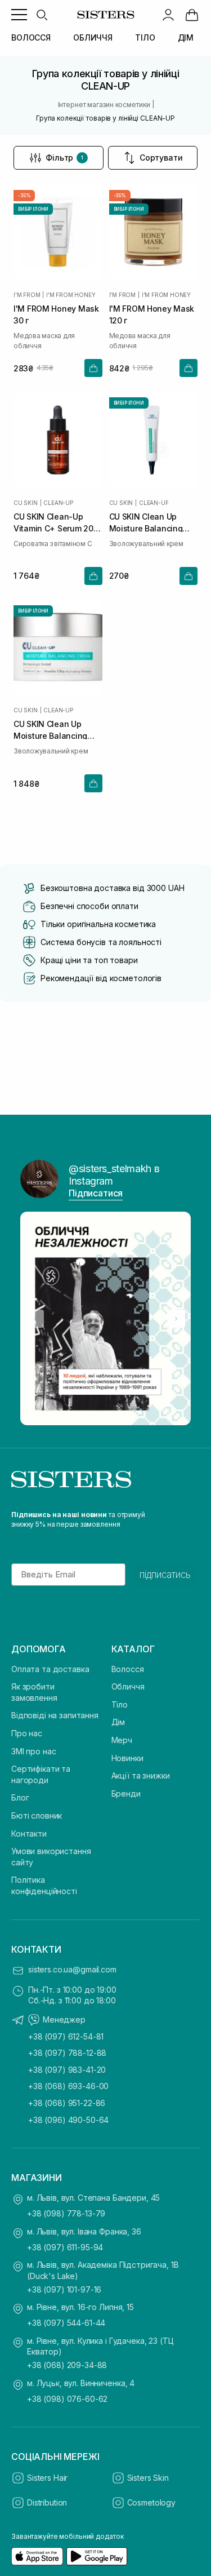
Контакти (29, 1834)
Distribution (47, 2502)
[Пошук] (42, 15)
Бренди (126, 1794)
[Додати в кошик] (93, 368)
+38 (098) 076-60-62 (67, 2399)
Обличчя (128, 1686)
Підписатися (96, 1193)
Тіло (120, 1704)
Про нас (27, 1733)
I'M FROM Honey (71, 295)
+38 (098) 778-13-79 (66, 2213)
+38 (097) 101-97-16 (64, 2289)
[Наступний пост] (176, 1319)
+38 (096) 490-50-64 (68, 2120)
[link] (192, 15)
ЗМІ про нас (33, 1751)
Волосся (128, 1669)
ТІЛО (145, 37)
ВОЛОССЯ (31, 37)
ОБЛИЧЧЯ (93, 37)
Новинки (127, 1758)
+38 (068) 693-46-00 (68, 2086)
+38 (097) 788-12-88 (67, 2053)
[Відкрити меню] (19, 15)
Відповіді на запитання (55, 1715)
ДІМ (186, 37)
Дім (118, 1722)
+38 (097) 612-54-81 (66, 2036)
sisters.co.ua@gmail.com (72, 1969)
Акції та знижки (141, 1775)
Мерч (122, 1740)
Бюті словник (37, 1815)
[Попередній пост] (35, 1319)
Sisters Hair (47, 2478)
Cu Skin (26, 503)
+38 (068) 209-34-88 (67, 2365)
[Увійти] (168, 15)
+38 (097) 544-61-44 (66, 2323)
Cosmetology (151, 2502)
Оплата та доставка (50, 1669)
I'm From (27, 295)
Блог (20, 1797)
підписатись (165, 1575)
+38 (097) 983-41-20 (67, 2070)
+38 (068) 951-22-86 (67, 2103)
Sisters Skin (148, 2478)
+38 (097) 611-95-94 (65, 2247)
